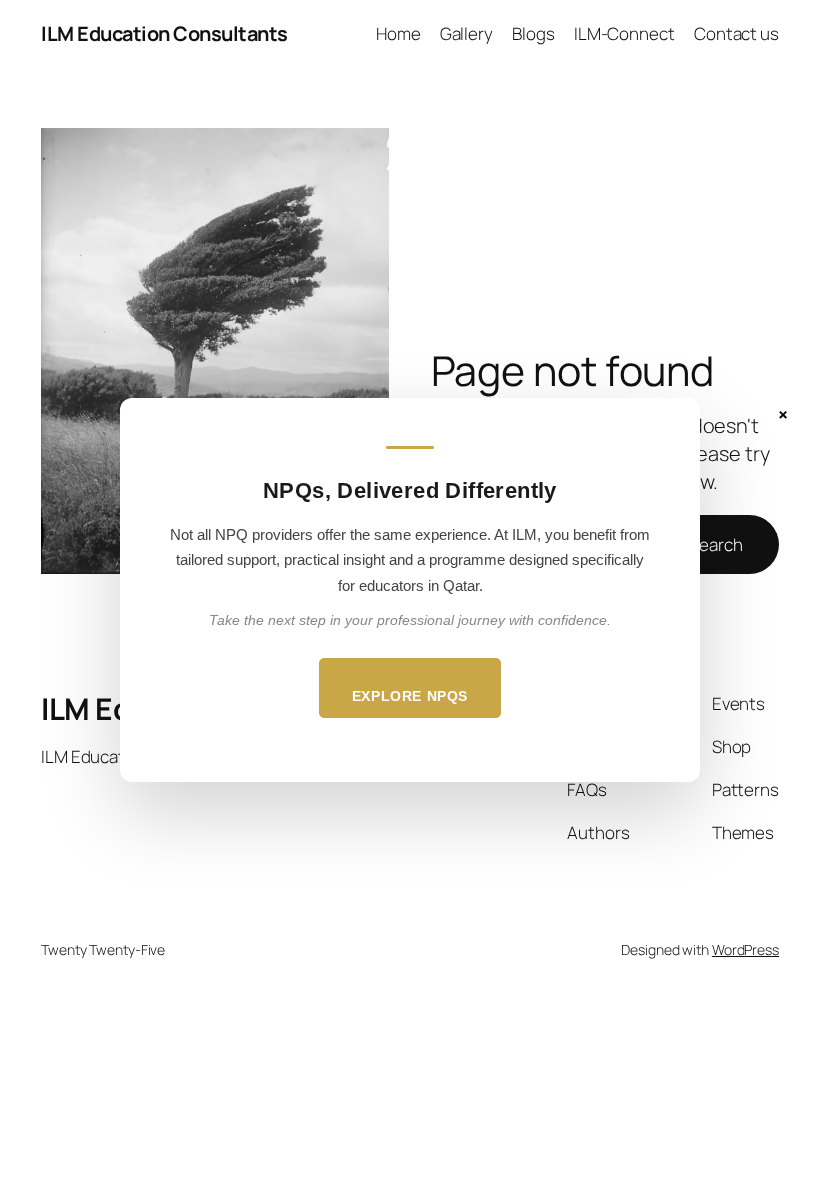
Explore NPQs (410, 696)
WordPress (745, 949)
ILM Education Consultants (164, 33)
